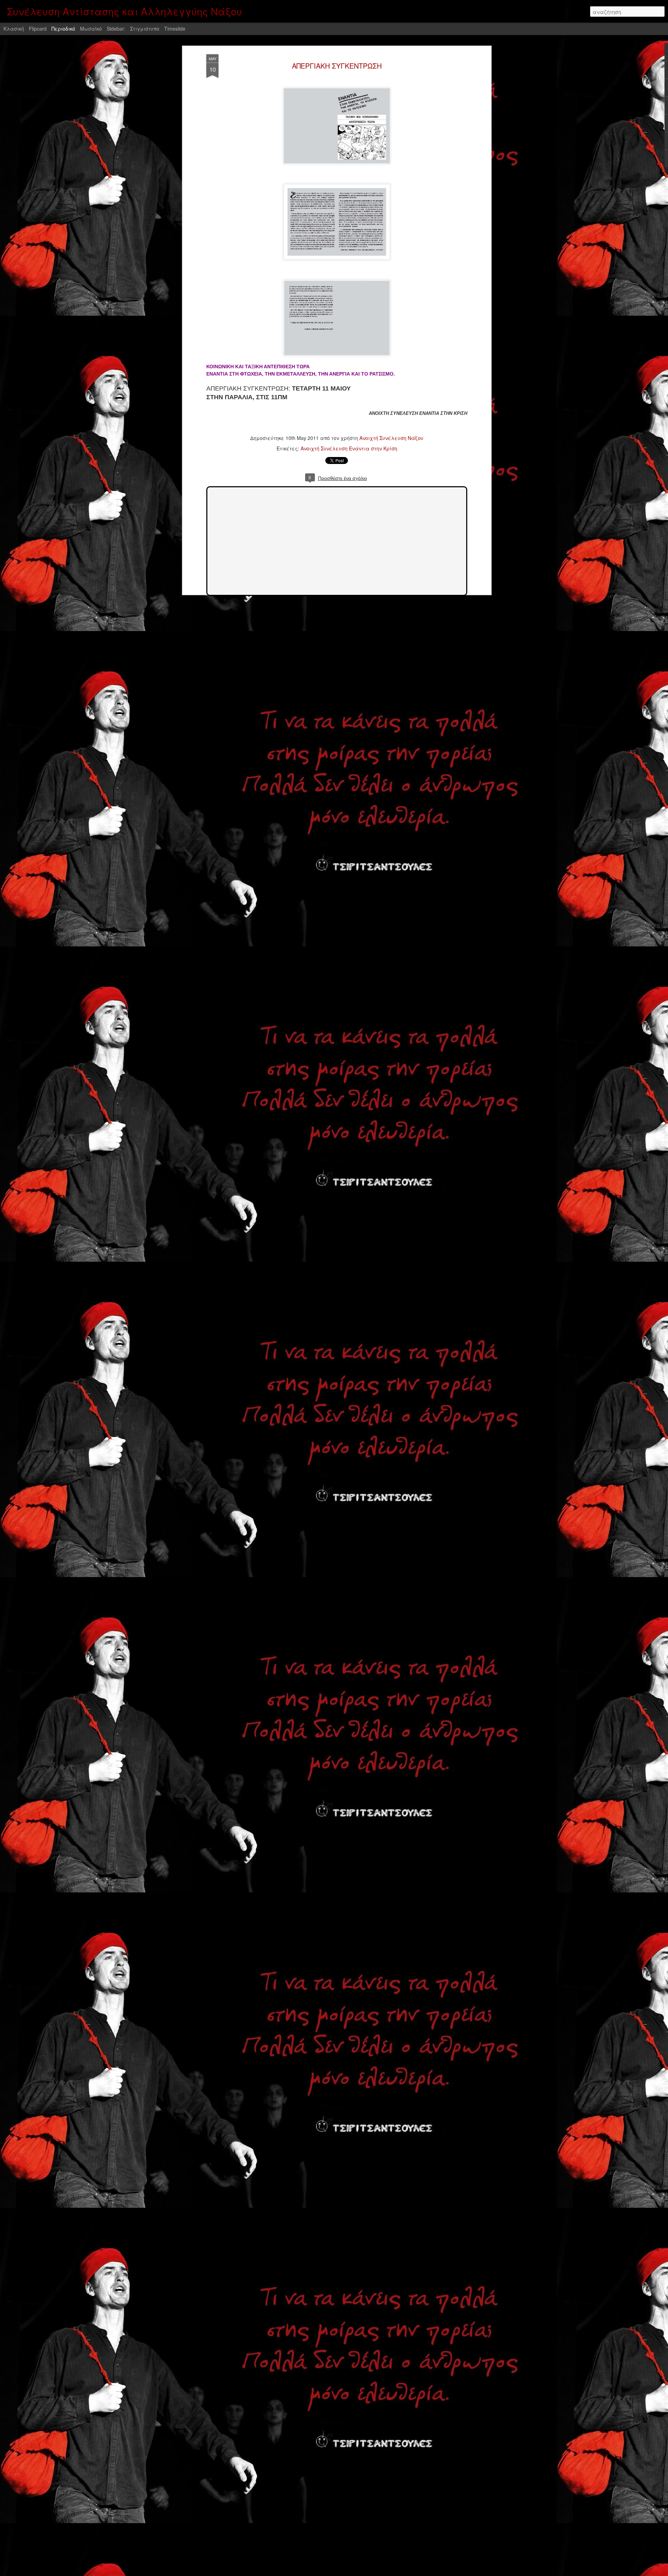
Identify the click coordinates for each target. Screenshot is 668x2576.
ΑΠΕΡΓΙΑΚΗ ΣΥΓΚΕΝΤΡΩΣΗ (337, 66)
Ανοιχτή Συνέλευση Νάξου (391, 438)
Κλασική (14, 29)
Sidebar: (116, 29)
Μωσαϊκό (91, 29)
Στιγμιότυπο (145, 29)
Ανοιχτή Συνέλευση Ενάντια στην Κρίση (349, 448)
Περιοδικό (63, 29)
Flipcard (38, 29)
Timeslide (175, 29)
